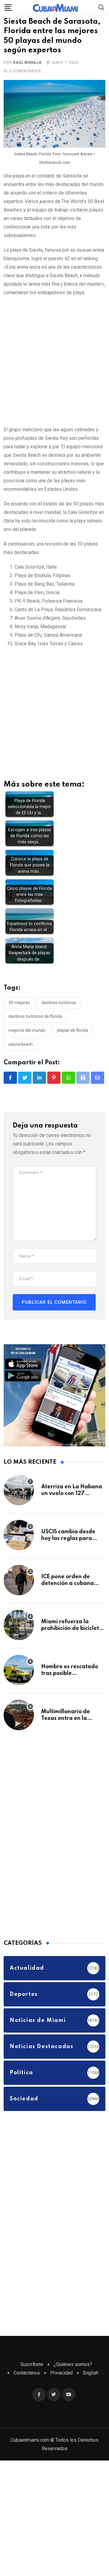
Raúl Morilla (27, 82)
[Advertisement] (54, 380)
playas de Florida (73, 1050)
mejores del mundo (27, 1050)
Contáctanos (27, 2393)
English (91, 2393)
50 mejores (19, 1022)
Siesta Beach (21, 1064)
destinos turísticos (59, 1022)
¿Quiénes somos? (73, 2384)
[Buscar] (101, 7)
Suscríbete (32, 2384)
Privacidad (61, 2393)
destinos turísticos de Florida (35, 1036)
